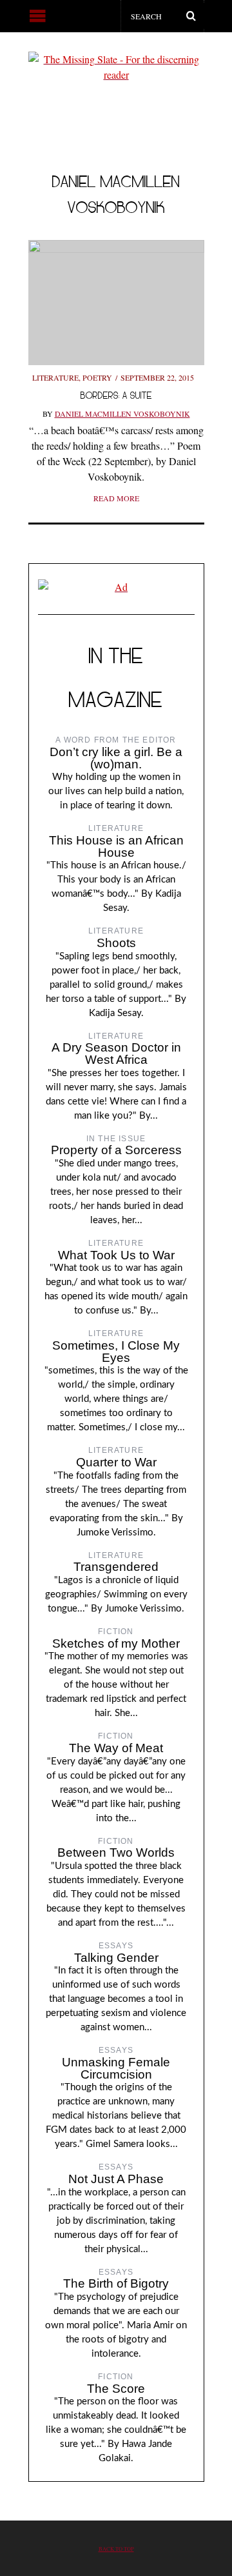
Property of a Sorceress (116, 1150)
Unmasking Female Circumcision (116, 2068)
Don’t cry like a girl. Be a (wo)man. (116, 758)
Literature (55, 377)
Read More (116, 498)
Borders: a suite (116, 395)
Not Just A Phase (116, 2179)
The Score (116, 2389)
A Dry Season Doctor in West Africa (116, 1053)
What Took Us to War (116, 1255)
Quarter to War (116, 1462)
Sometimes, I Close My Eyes (116, 1352)
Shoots (116, 943)
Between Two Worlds (116, 1852)
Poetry (97, 377)
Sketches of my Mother (116, 1643)
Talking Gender (116, 1958)
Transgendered (116, 1567)
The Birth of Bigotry (116, 2283)
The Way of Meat (116, 1748)
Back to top (116, 2549)
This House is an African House (116, 846)
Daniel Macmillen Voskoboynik (122, 414)
